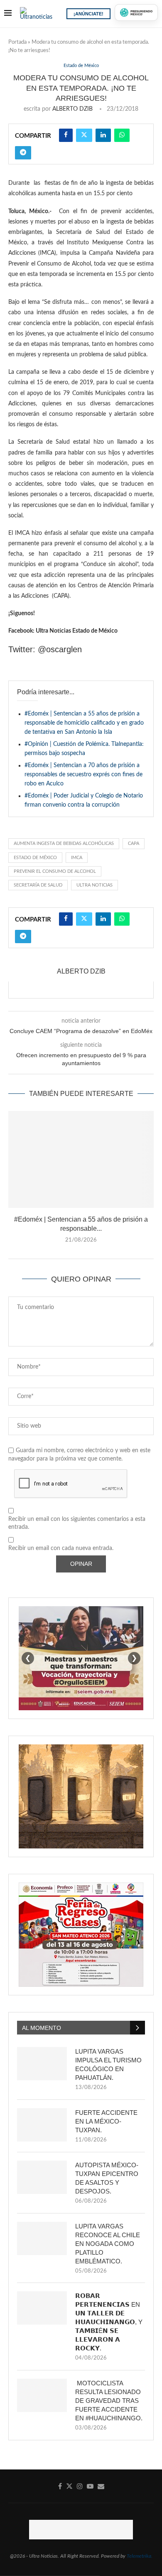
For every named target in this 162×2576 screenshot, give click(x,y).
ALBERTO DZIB (72, 109)
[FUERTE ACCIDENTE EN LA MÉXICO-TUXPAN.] (42, 2125)
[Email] (101, 2486)
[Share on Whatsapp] (122, 135)
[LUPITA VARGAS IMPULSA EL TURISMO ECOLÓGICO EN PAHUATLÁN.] (42, 2064)
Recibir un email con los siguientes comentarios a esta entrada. (77, 1523)
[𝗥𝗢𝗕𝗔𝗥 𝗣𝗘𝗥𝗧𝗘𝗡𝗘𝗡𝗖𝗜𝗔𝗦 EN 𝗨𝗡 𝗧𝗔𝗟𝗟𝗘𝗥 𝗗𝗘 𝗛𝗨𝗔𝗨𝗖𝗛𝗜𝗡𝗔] (42, 2308)
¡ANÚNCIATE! (88, 14)
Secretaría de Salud (38, 885)
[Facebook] (60, 2486)
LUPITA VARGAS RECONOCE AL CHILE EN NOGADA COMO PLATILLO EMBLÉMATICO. (108, 2244)
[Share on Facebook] (66, 135)
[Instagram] (80, 2486)
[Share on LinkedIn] (103, 135)
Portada (17, 42)
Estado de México (35, 858)
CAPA (134, 843)
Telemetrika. (140, 2556)
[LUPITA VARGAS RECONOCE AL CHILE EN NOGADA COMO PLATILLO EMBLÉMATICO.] (42, 2238)
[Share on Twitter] (84, 135)
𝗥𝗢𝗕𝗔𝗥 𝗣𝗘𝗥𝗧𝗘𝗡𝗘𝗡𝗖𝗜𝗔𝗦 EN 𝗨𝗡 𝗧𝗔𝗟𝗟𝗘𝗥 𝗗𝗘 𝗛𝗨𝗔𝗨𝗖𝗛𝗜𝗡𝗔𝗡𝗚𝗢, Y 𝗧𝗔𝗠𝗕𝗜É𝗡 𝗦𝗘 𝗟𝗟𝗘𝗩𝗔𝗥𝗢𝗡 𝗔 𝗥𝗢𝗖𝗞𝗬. (109, 2322)
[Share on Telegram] (23, 153)
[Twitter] (69, 2486)
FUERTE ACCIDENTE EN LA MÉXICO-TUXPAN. (106, 2121)
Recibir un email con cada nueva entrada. (61, 1548)
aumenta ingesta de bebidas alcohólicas (64, 843)
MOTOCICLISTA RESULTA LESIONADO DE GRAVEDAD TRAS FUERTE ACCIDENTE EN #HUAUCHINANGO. (109, 2401)
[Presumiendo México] (136, 12)
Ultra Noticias (94, 885)
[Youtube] (90, 2486)
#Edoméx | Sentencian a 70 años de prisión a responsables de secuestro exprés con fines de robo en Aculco (83, 775)
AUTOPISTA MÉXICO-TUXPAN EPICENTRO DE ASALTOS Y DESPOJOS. (107, 2178)
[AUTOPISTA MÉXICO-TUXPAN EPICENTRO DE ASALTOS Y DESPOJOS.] (42, 2177)
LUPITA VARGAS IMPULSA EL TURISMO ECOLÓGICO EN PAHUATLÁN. (108, 2064)
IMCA (77, 858)
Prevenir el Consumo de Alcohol (55, 871)
